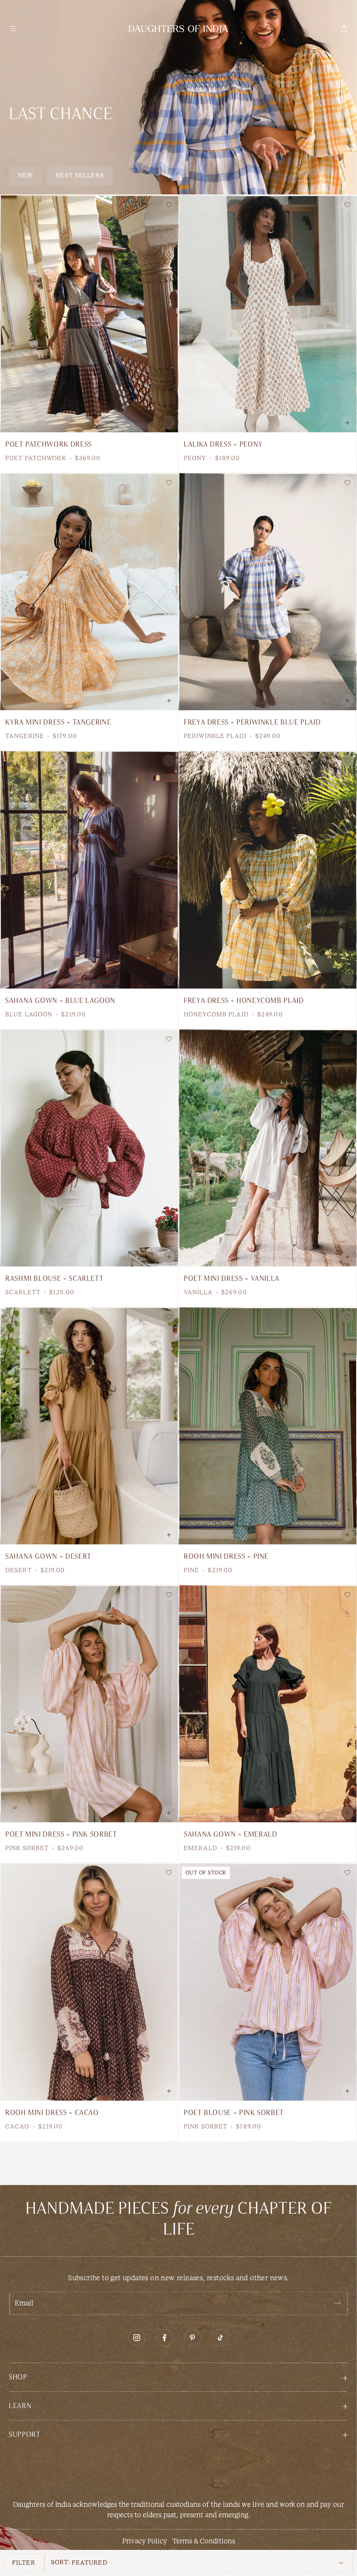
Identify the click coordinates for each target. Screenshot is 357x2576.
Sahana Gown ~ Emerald (230, 1834)
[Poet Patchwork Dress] (89, 314)
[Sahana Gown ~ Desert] (89, 1426)
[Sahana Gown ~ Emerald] (268, 1704)
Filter (24, 2563)
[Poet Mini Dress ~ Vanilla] (268, 1148)
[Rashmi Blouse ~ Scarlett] (89, 1148)
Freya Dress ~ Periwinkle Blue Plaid (252, 722)
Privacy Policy (145, 2541)
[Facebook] (165, 2338)
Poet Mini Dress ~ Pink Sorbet (61, 1834)
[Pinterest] (192, 2338)
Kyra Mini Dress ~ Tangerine (58, 722)
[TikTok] (220, 2338)
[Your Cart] (344, 29)
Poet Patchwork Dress (49, 444)
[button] (178, 2377)
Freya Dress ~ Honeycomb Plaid (244, 1001)
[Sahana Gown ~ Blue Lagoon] (89, 870)
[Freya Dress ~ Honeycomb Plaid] (268, 870)
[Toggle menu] (13, 29)
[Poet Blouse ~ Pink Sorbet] (268, 1982)
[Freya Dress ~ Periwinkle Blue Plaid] (268, 592)
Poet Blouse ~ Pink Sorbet (234, 2113)
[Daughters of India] (178, 29)
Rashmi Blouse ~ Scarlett (54, 1279)
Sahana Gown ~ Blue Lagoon (60, 1001)
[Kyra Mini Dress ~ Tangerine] (89, 592)
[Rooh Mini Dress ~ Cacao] (89, 1982)
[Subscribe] (337, 2303)
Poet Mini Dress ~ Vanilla (232, 1279)
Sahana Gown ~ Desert (48, 1557)
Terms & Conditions (204, 2541)
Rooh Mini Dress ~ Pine (226, 1557)
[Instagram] (137, 2338)
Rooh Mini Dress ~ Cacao (52, 2113)
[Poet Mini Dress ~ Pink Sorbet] (89, 1704)
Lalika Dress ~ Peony (223, 444)
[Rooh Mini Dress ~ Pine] (268, 1426)
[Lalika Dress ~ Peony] (268, 314)
